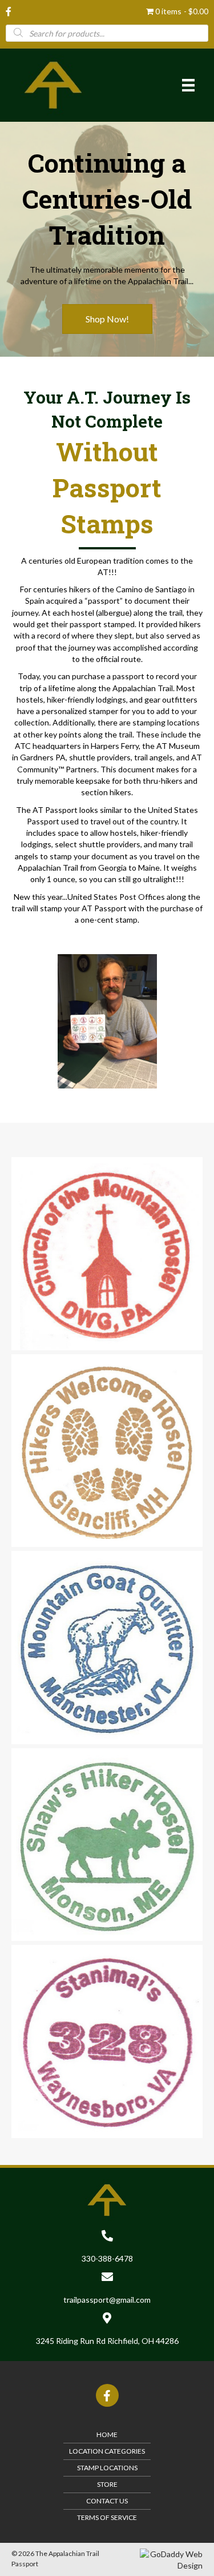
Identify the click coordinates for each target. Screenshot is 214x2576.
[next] (174, 1037)
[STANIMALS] (107, 2041)
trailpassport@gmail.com (107, 2300)
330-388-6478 (107, 2258)
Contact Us (107, 2501)
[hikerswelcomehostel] (107, 1451)
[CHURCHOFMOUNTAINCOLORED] (107, 1254)
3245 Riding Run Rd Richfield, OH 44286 (107, 2341)
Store (107, 2484)
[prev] (40, 1037)
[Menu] (188, 85)
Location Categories (107, 2451)
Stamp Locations (107, 2468)
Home (107, 2435)
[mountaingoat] (107, 1648)
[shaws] (107, 1845)
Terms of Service (107, 2517)
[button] (107, 319)
